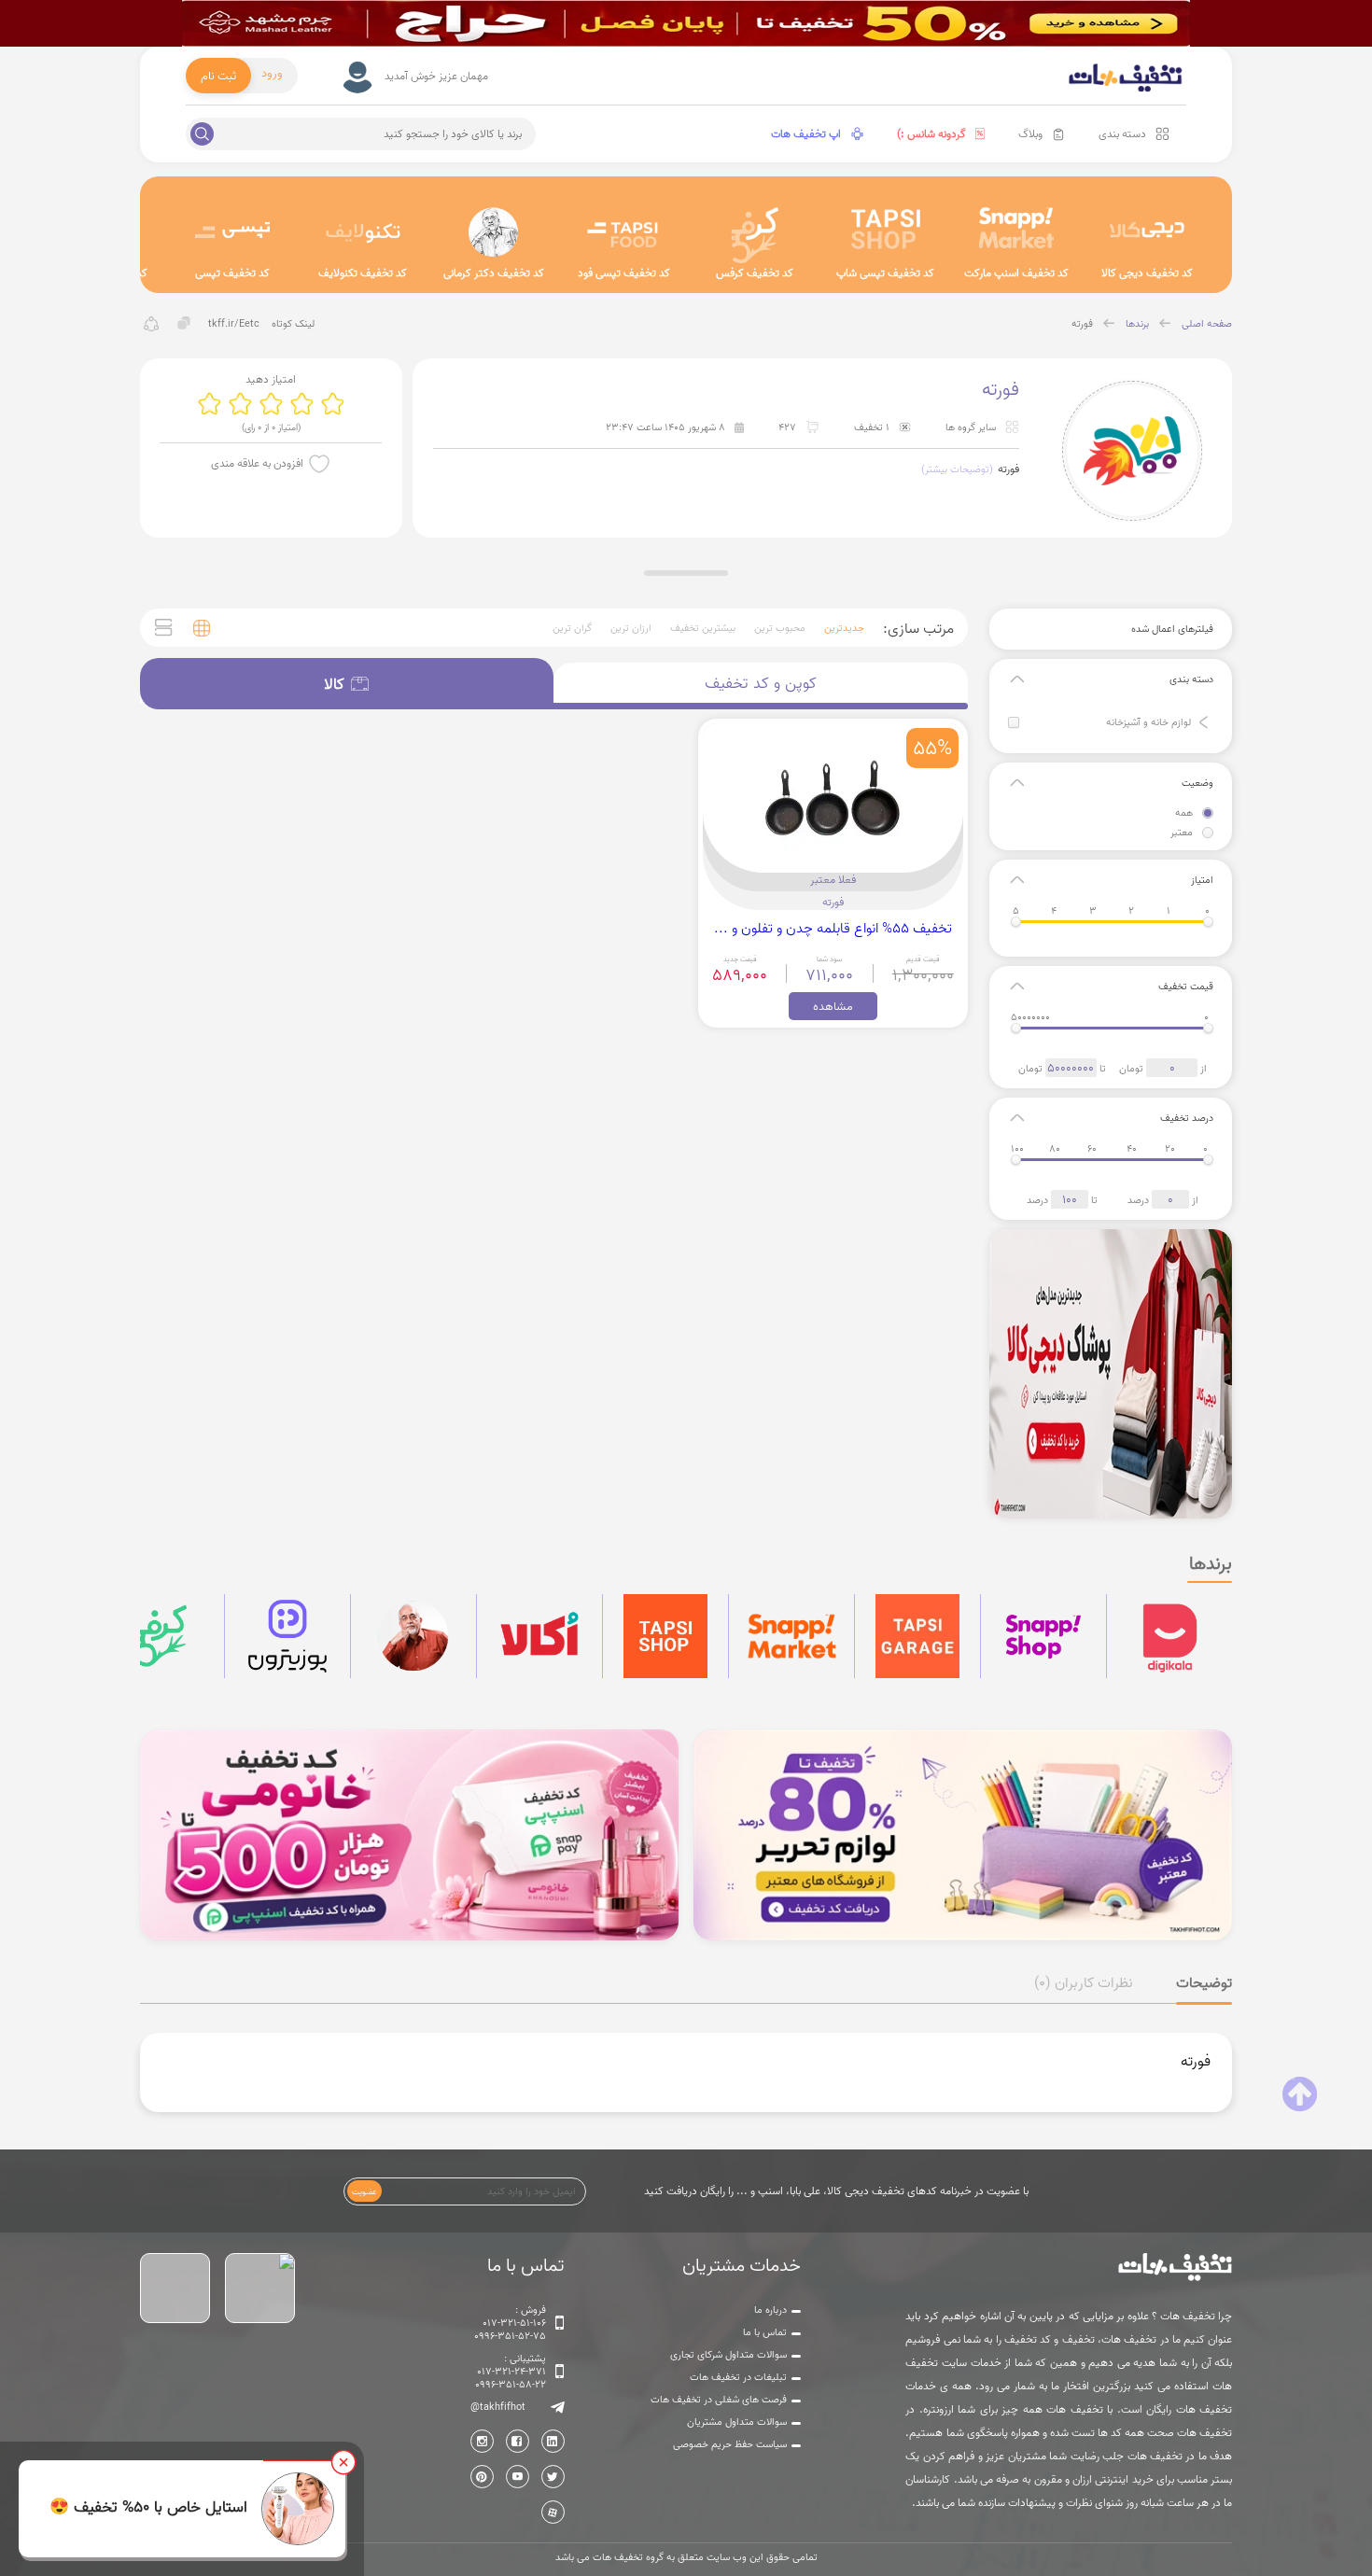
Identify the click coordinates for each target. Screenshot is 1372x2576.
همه (1184, 813)
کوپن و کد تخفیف (761, 683)
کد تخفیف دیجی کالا (1147, 273)
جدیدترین (844, 628)
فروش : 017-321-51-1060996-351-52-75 (510, 2323)
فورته (1082, 324)
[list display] (164, 628)
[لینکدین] (553, 2441)
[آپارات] (553, 2512)
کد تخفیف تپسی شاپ (885, 273)
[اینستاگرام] (482, 2441)
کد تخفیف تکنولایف (363, 273)
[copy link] (184, 323)
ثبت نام (218, 76)
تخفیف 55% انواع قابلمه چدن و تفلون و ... (833, 928)
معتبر (1182, 833)
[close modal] (343, 2462)
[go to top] (1300, 2094)
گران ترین (572, 628)
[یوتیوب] (518, 2477)
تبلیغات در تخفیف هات (738, 2377)
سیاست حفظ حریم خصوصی (730, 2444)
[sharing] (152, 323)
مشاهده (833, 1006)
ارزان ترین (631, 628)
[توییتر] (553, 2477)
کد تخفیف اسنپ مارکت (1016, 273)
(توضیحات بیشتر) (957, 469)
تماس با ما (765, 2332)
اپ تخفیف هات (806, 134)
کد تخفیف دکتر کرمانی (494, 273)
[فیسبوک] (518, 2441)
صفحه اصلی (1207, 324)
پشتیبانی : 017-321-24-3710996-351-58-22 (511, 2372)
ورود (272, 73)
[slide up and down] (1204, 722)
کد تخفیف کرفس (755, 273)
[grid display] (202, 628)
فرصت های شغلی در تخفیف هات (719, 2400)
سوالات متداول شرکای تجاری (728, 2355)
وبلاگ (1030, 134)
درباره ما (770, 2310)
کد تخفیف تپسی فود (624, 273)
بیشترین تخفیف (703, 628)
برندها (1137, 324)
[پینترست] (482, 2477)
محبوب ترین (780, 628)
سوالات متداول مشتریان (737, 2422)
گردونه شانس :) (931, 134)
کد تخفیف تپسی (232, 273)
